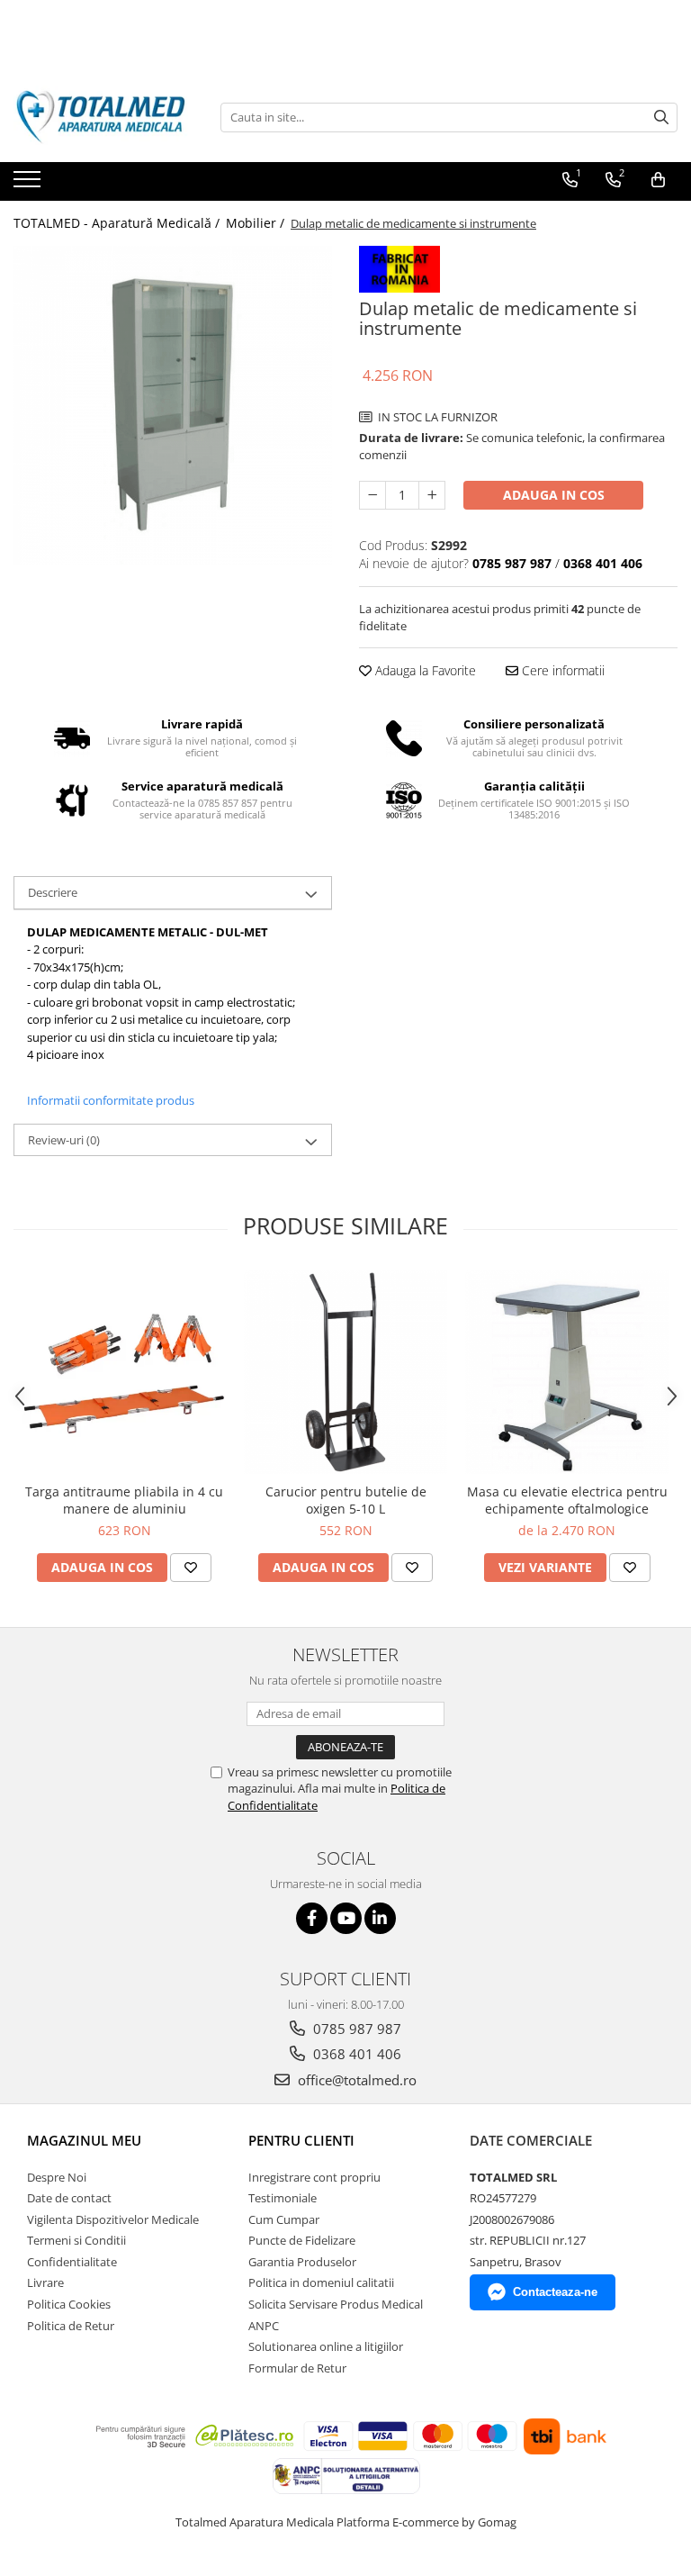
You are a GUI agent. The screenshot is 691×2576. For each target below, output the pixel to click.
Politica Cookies (69, 2304)
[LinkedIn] (380, 1918)
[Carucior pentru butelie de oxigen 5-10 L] (345, 1372)
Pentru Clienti (301, 2140)
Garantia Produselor (302, 2262)
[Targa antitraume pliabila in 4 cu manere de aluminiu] (124, 1372)
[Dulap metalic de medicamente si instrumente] (173, 405)
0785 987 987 (355, 2029)
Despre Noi (57, 2177)
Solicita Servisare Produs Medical (336, 2304)
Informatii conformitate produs (111, 1100)
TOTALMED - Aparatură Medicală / (118, 223)
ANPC (264, 2326)
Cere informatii (561, 670)
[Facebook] (312, 1918)
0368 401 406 (355, 2054)
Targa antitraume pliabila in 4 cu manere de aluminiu (124, 1500)
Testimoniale (283, 2198)
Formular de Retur (297, 2368)
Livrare (45, 2282)
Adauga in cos (554, 495)
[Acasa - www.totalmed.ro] (103, 117)
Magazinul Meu (84, 2140)
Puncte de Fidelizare (302, 2240)
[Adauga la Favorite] (191, 1568)
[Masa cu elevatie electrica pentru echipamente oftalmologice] (567, 1372)
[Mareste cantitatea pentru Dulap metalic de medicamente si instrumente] (432, 495)
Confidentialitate (72, 2262)
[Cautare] (661, 118)
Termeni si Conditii (76, 2240)
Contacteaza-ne (555, 2292)
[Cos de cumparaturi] (658, 180)
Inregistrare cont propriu (314, 2177)
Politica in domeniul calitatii (321, 2282)
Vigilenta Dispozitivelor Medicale (113, 2219)
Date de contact (69, 2198)
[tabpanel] (173, 405)
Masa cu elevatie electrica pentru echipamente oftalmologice (567, 1500)
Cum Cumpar (284, 2219)
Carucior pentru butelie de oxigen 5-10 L (346, 1500)
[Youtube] (346, 1918)
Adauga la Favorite (424, 670)
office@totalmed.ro (355, 2080)
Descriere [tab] (53, 892)
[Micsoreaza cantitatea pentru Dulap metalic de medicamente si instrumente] (372, 495)
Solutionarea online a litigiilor (326, 2346)
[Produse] (29, 185)
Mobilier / (257, 223)
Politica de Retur (71, 2326)
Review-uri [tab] (64, 1140)
